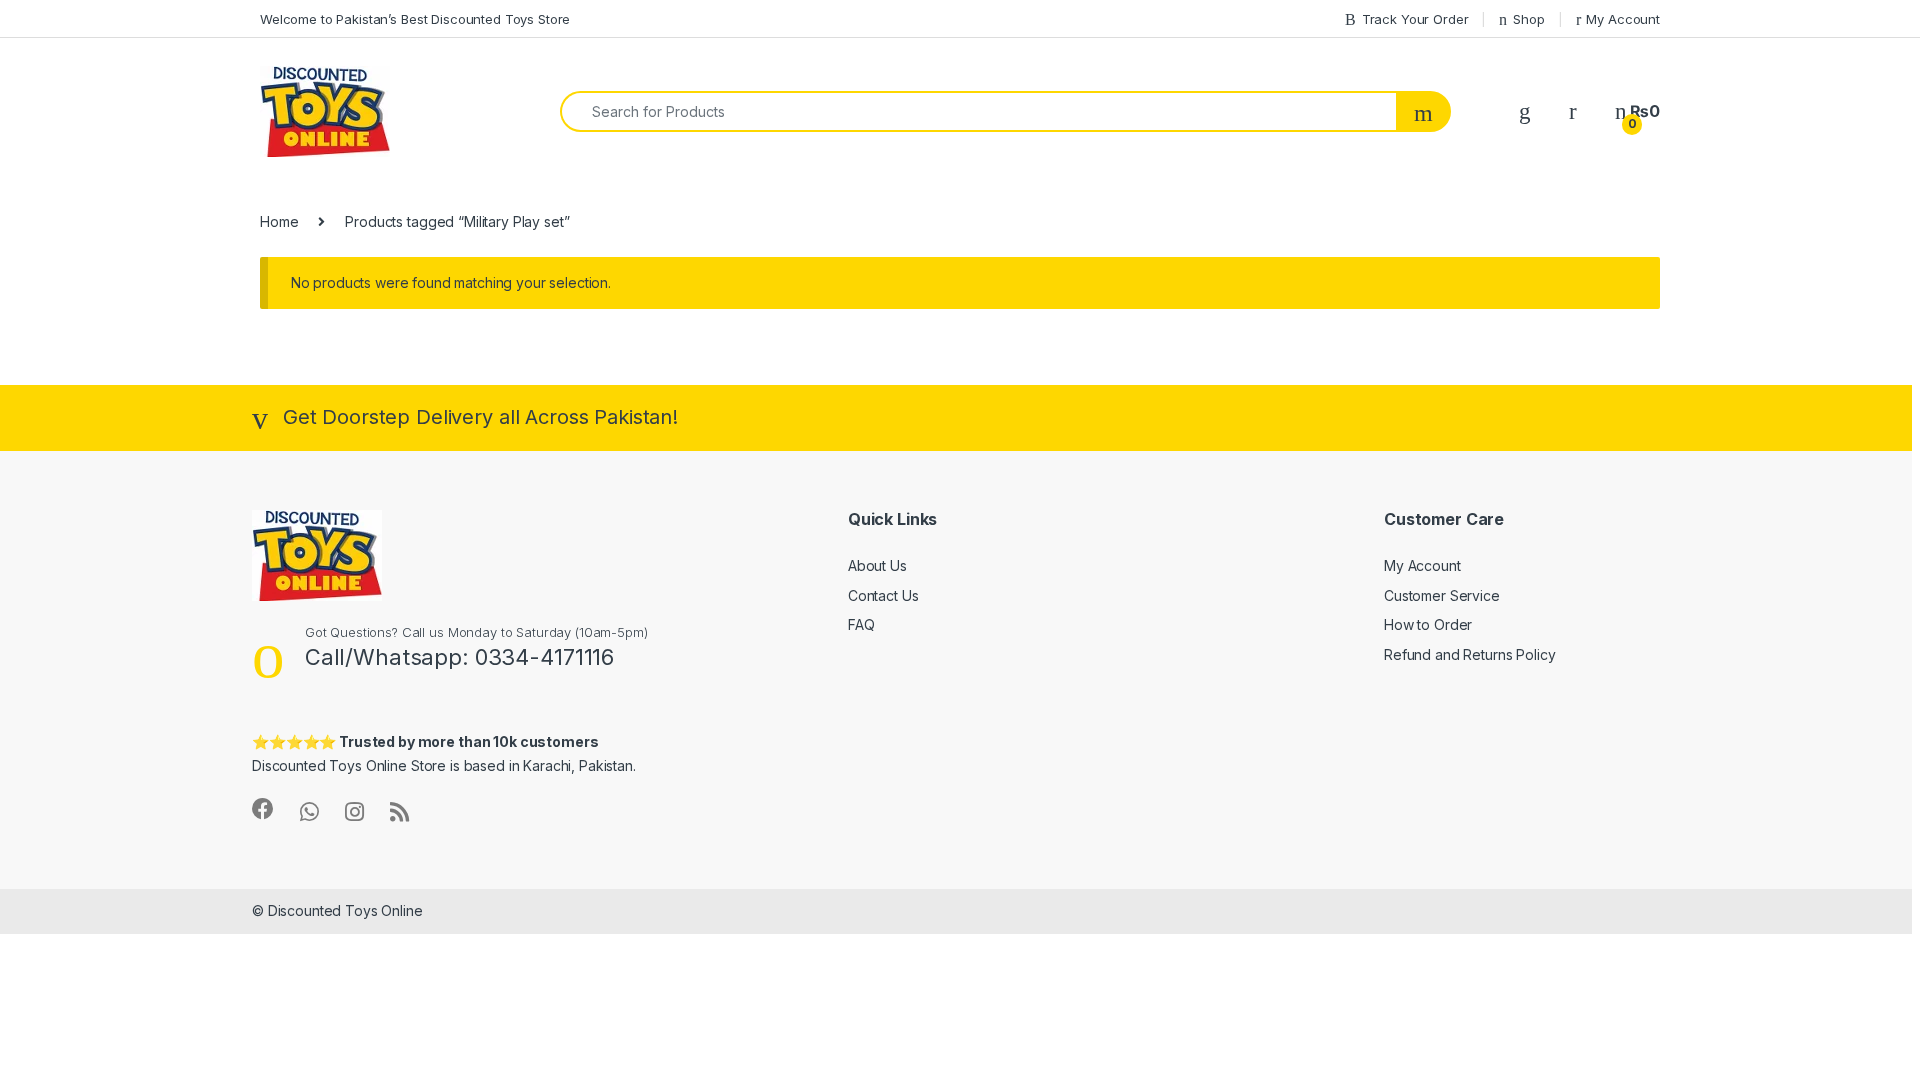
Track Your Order (1415, 19)
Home (279, 221)
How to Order (1428, 624)
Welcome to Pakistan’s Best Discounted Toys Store (415, 19)
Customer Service (1442, 595)
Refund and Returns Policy (1470, 654)
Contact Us (883, 595)
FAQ (861, 624)
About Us (877, 565)
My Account (1623, 19)
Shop (1528, 19)
